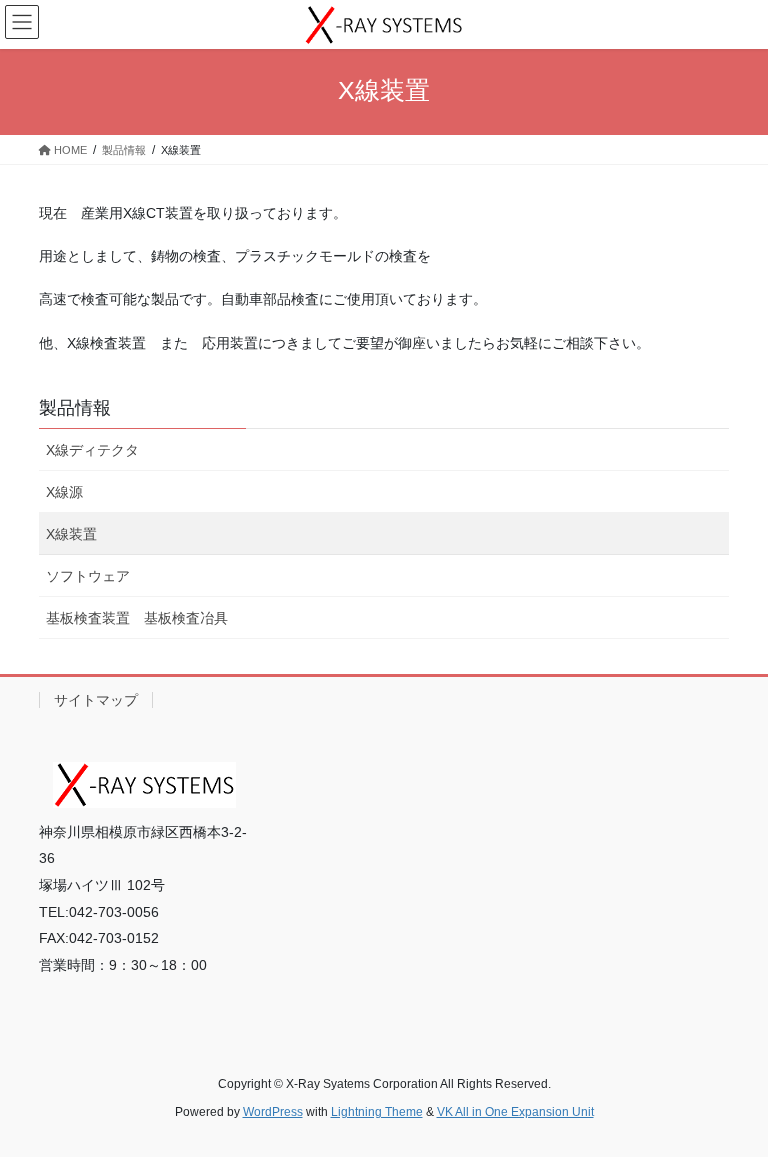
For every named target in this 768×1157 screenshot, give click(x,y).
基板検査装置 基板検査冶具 (137, 618)
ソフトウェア (88, 576)
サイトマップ (96, 700)
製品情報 (75, 408)
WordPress (273, 1112)
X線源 (64, 492)
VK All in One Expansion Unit (515, 1112)
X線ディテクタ (92, 450)
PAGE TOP (731, 1104)
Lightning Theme (377, 1112)
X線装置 (71, 534)
